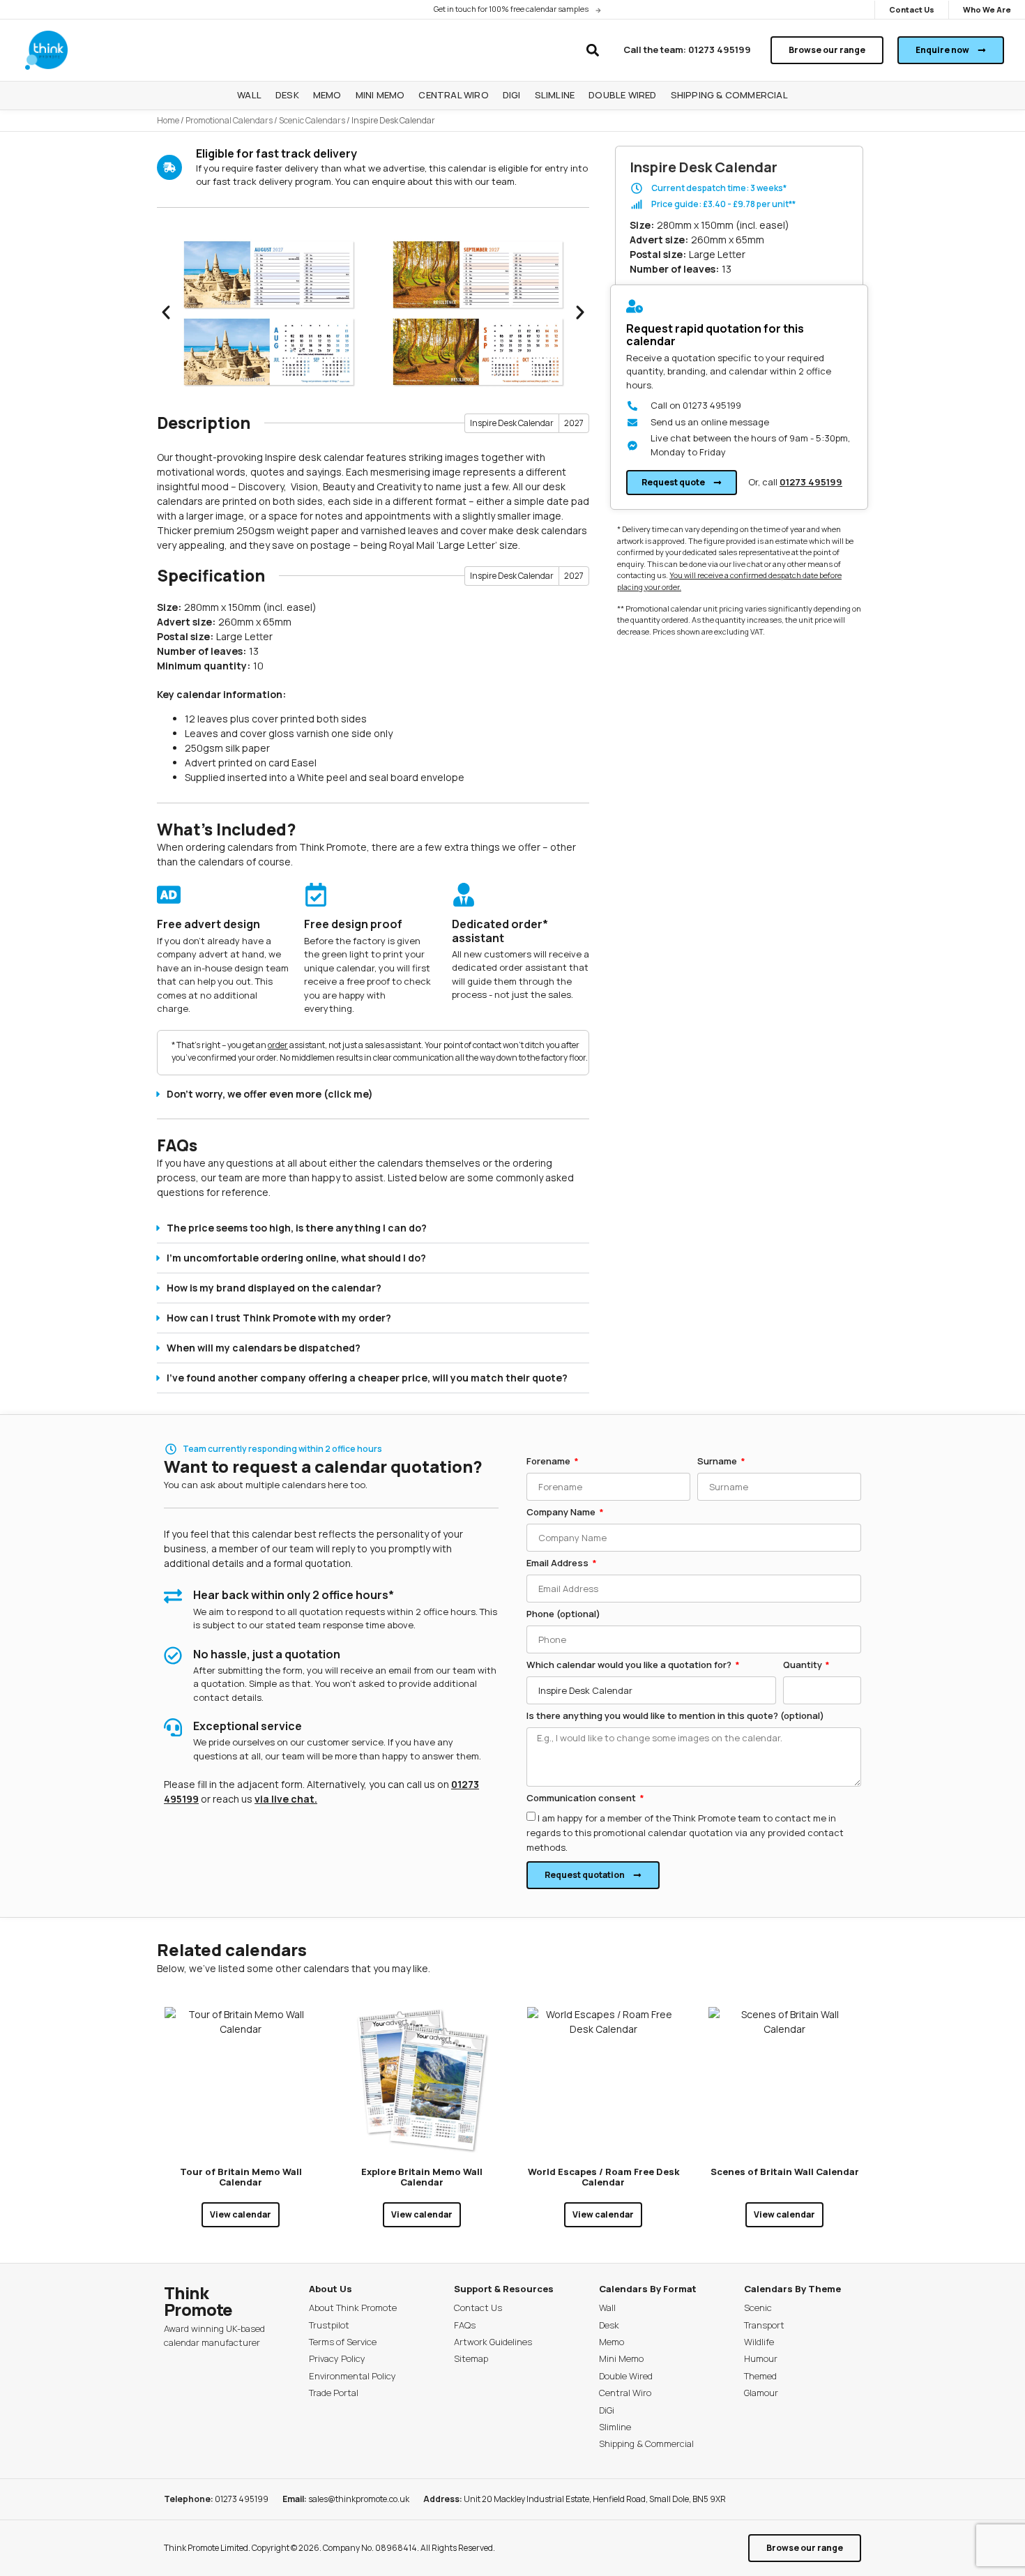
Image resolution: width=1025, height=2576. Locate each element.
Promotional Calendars (229, 120)
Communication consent (582, 1799)
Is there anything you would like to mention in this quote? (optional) (675, 1717)
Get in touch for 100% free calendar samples (511, 9)
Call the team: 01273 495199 (687, 50)
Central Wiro (625, 2393)
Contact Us (912, 9)
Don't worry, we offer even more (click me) (270, 1094)
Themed (760, 2376)
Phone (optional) (563, 1615)
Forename (549, 1462)
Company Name (562, 1513)
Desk (609, 2325)
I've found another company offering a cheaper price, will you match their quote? (367, 1378)
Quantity (804, 1666)
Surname (718, 1462)
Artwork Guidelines (493, 2342)
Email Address (559, 1564)
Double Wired (626, 2376)
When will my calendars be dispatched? (264, 1348)
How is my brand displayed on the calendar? (274, 1288)
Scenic (758, 2308)
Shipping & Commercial (646, 2444)
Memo (612, 2342)
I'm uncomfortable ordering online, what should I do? (296, 1258)
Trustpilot (329, 2325)
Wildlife (759, 2342)
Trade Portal (334, 2393)
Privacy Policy (337, 2358)
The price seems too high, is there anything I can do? (297, 1228)
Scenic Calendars (312, 120)
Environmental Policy (352, 2376)
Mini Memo (621, 2358)
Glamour (761, 2393)
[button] (592, 51)
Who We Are (987, 9)
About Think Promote (353, 2308)
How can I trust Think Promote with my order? (279, 1318)
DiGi (607, 2410)
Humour (761, 2358)
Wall (607, 2308)
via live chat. (286, 1799)
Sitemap (471, 2358)
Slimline (615, 2427)
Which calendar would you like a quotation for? (630, 1666)
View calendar (241, 2214)
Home (168, 120)
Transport (764, 2325)
